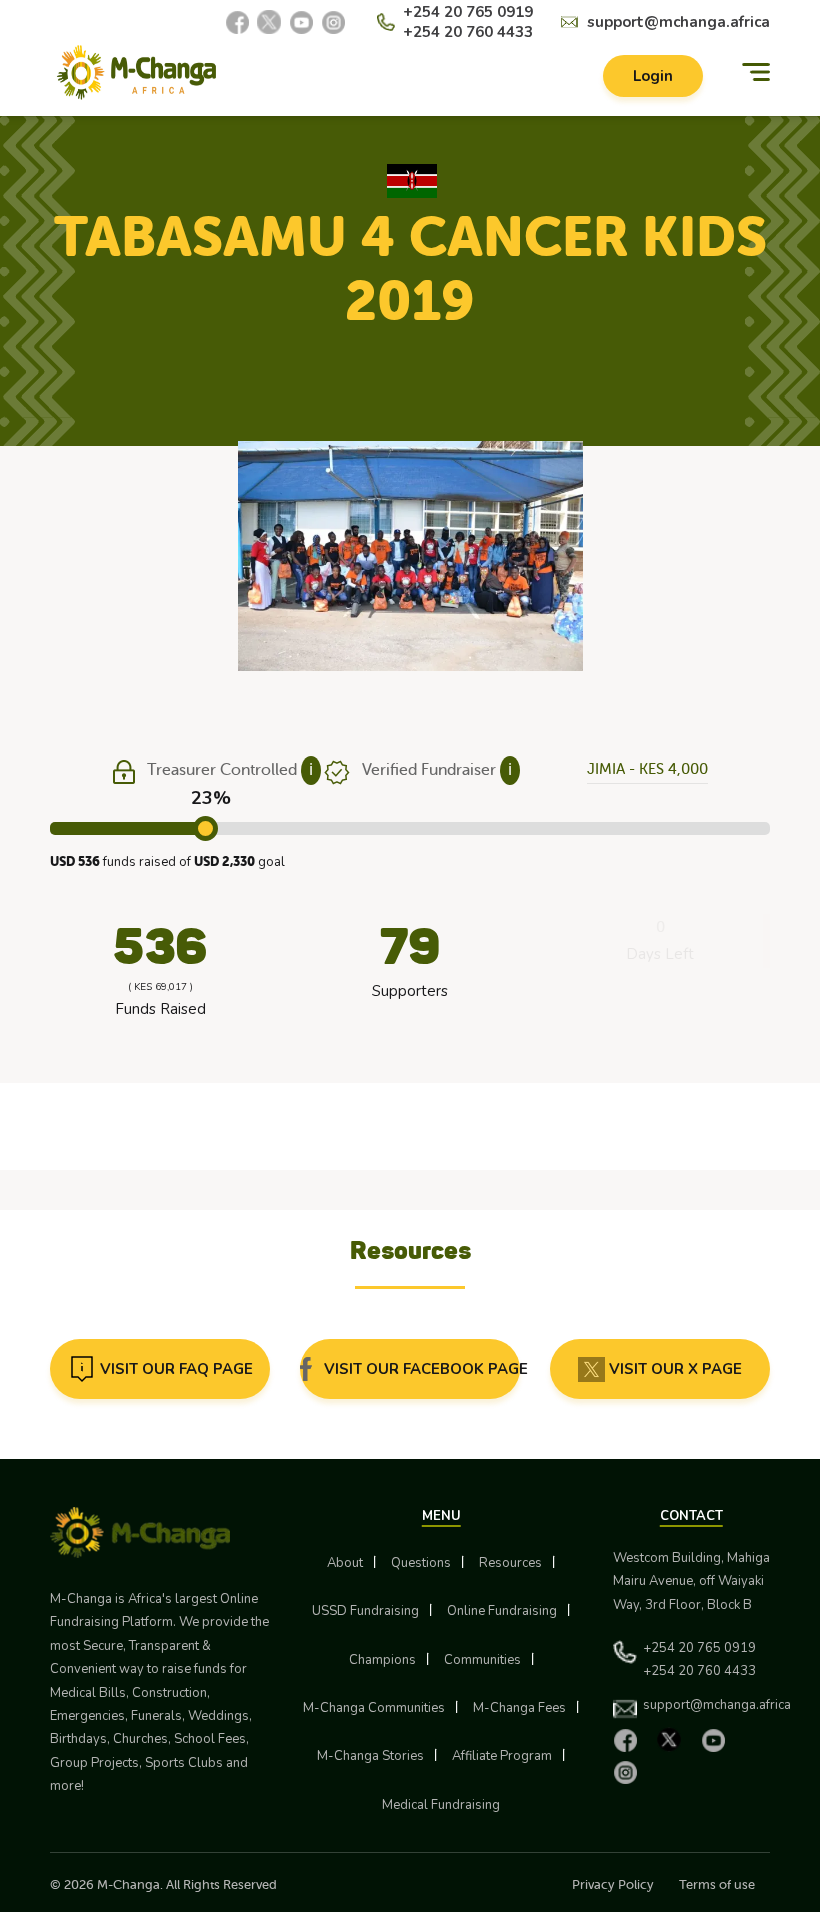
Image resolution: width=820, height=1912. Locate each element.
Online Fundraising (502, 1611)
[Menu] (756, 72)
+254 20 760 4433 (468, 32)
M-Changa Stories (370, 1756)
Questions (421, 1563)
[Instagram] (333, 22)
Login (653, 76)
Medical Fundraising (441, 1805)
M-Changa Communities (374, 1708)
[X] (269, 22)
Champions (382, 1660)
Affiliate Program (502, 1756)
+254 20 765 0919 (468, 12)
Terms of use (717, 1884)
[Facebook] (237, 22)
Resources (510, 1563)
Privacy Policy (613, 1884)
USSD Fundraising (365, 1611)
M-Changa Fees (519, 1708)
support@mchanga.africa (678, 22)
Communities (482, 1660)
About (345, 1563)
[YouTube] (301, 22)
